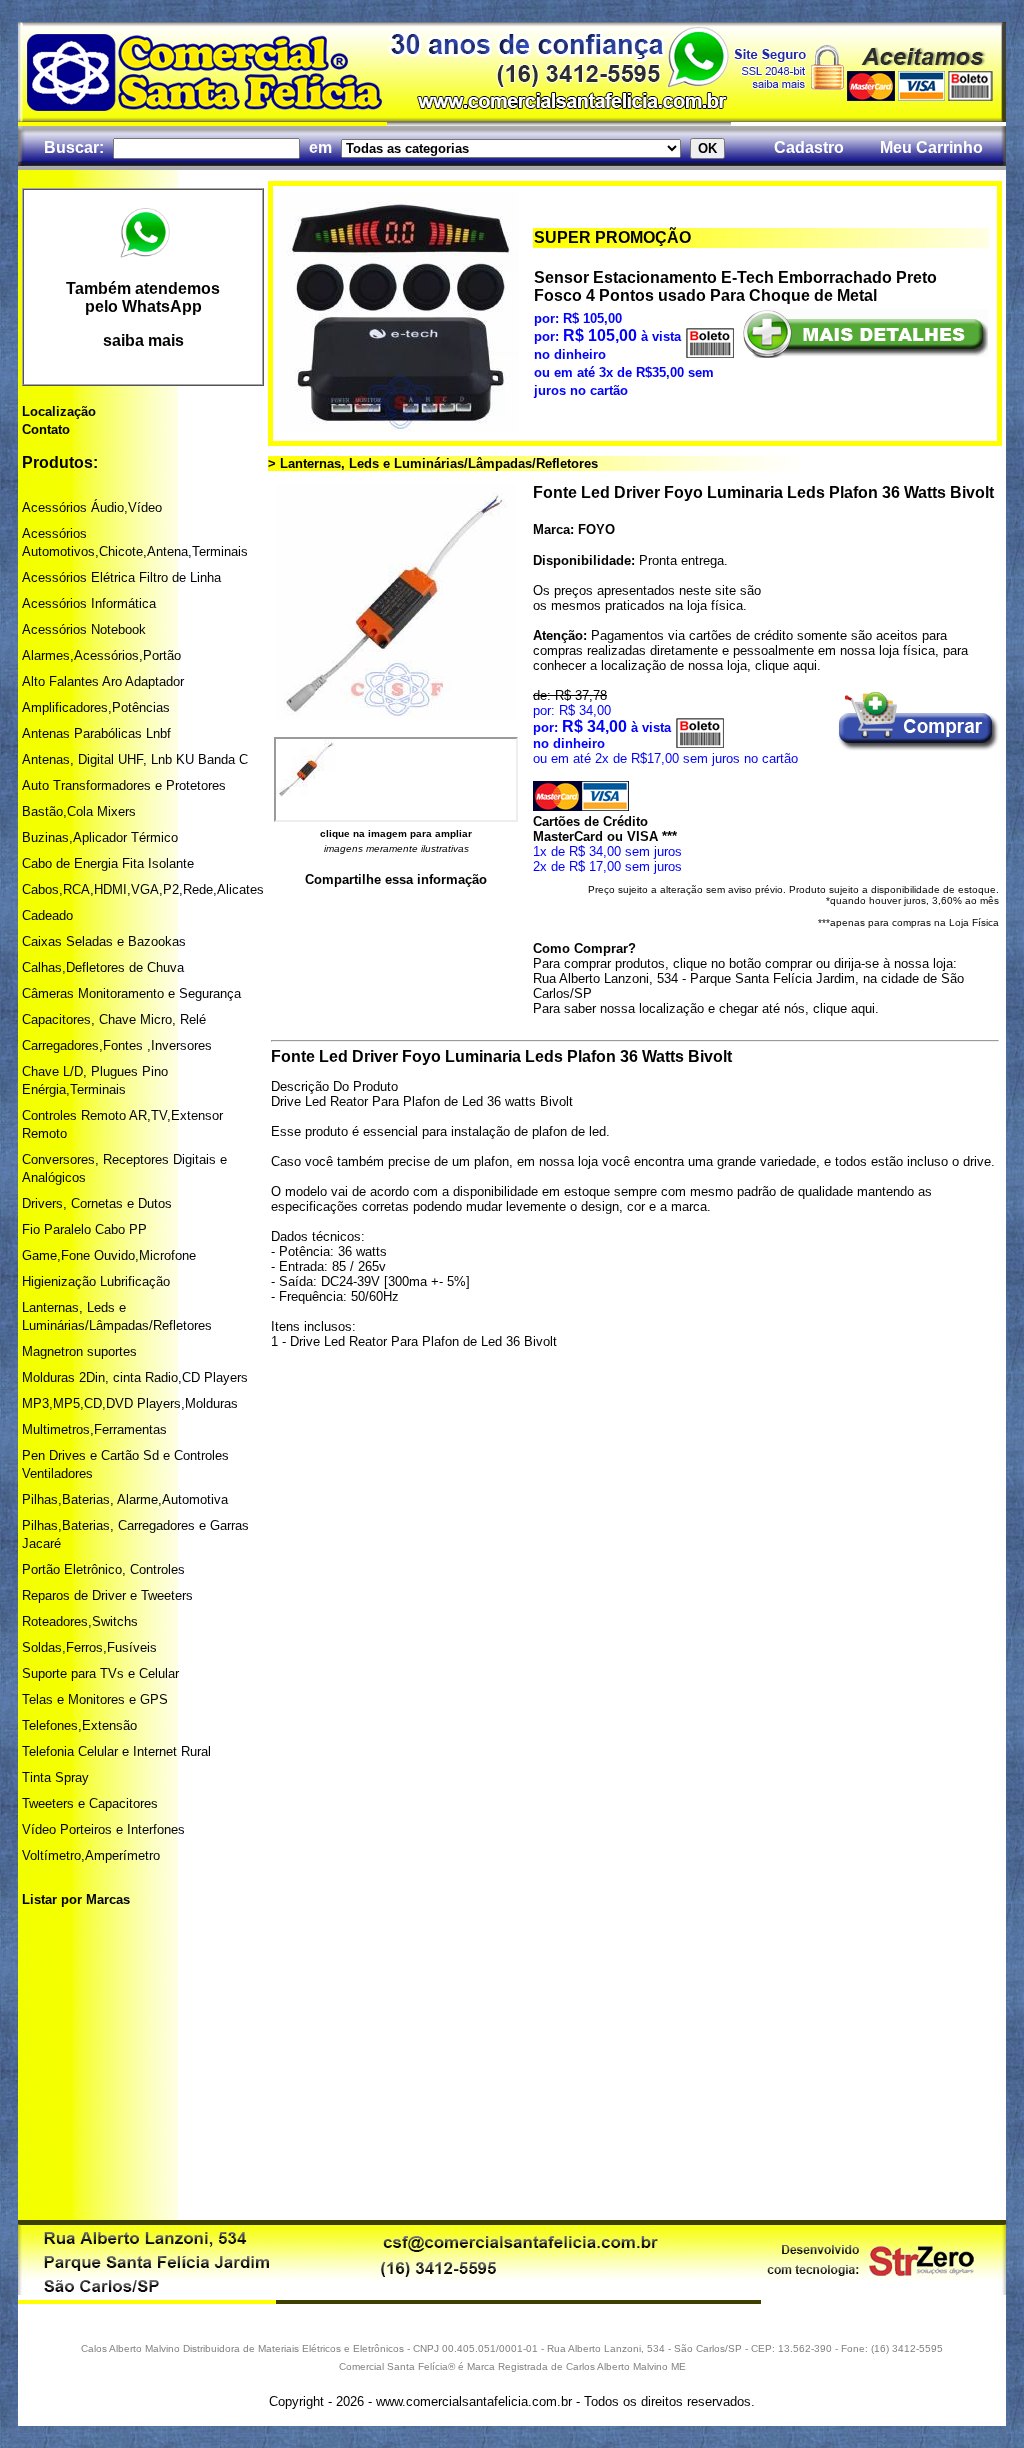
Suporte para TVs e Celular (100, 1673)
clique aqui (786, 665)
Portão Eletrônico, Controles (103, 1569)
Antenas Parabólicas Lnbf (96, 733)
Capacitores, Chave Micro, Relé (114, 1019)
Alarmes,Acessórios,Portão (101, 655)
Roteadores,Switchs (80, 1621)
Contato (46, 429)
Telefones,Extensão (79, 1725)
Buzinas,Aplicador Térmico (100, 837)
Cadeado (47, 915)
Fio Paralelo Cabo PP (84, 1229)
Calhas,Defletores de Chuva (103, 967)
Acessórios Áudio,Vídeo (92, 507)
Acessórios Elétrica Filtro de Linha (121, 577)
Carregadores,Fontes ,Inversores (117, 1045)
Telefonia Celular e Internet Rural (116, 1751)
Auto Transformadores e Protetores (124, 785)
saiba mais (143, 340)
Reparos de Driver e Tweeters (107, 1595)
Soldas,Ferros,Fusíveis (89, 1647)
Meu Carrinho (931, 147)
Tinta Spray (55, 1777)
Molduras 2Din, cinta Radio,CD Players (135, 1377)
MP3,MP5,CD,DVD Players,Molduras (130, 1403)
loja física (715, 605)
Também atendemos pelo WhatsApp (143, 297)
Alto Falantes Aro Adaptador (103, 681)
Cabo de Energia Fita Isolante (108, 863)
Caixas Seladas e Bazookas (104, 941)
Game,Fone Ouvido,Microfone (109, 1255)
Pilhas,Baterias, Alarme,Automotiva (125, 1499)
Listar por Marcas (76, 1899)
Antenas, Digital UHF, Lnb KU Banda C (135, 759)
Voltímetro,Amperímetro (91, 1855)
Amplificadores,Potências (96, 707)
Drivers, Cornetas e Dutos (97, 1203)
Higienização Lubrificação (96, 1281)
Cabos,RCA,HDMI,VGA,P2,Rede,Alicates (143, 889)
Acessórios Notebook (84, 629)
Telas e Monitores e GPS (95, 1699)
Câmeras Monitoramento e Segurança (131, 993)
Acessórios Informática (89, 603)
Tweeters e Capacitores (90, 1803)
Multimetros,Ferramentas (94, 1429)
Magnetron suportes (79, 1351)
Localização (59, 411)
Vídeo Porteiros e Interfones (103, 1829)
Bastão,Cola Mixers (79, 811)
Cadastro (809, 147)
